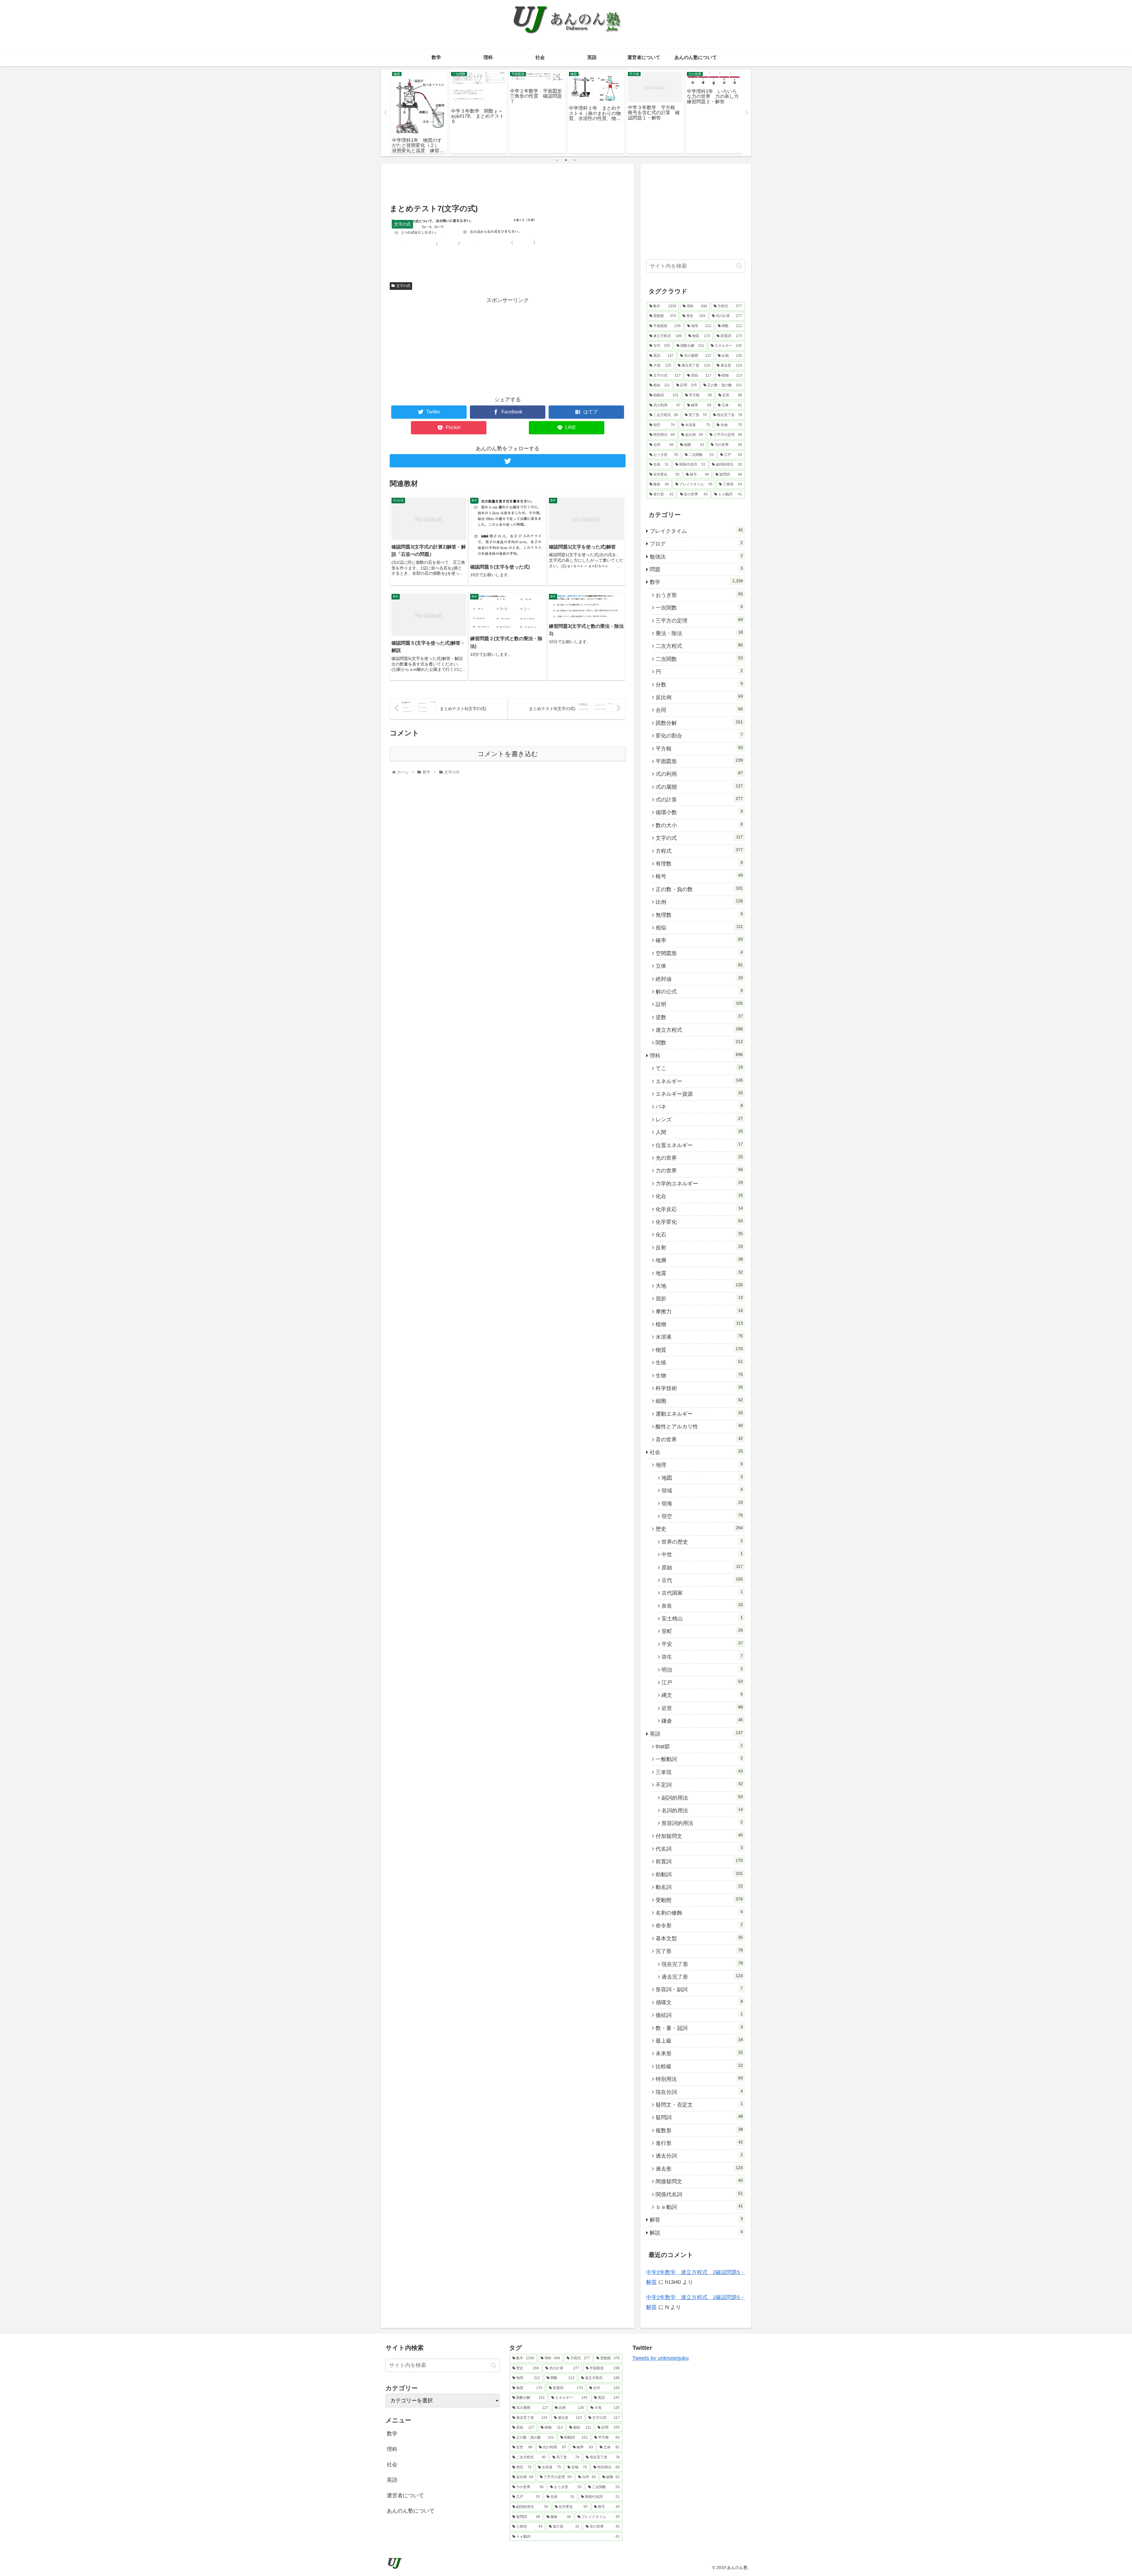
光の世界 (699, 1158)
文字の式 (403, 286)
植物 (699, 1324)
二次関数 (699, 659)
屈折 (699, 1298)
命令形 (699, 1925)
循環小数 (699, 812)
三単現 (699, 1772)
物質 (699, 1350)
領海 (702, 1503)
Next (747, 113)
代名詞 (699, 1849)
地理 (699, 1465)
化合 (699, 1196)
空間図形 (699, 953)
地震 (699, 1273)
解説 (696, 2232)
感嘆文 (699, 2002)
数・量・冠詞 (699, 2028)
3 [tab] (575, 160)
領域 (702, 1490)
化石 (699, 1234)
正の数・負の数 (699, 889)
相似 (699, 927)
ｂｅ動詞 (699, 2207)
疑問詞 (699, 2117)
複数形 (699, 2130)
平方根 (699, 748)
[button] (739, 266)
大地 (699, 1286)
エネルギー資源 (699, 1094)
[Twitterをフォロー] (508, 461)
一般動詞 (699, 1759)
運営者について (405, 2495)
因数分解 (699, 723)
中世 (702, 1554)
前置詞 (699, 1861)
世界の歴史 (702, 1542)
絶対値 (699, 979)
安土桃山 (702, 1618)
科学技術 (699, 1388)
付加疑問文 (699, 1836)
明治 (702, 1670)
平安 (702, 1644)
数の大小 (699, 825)
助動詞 (699, 1874)
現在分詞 (699, 2092)
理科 (696, 1055)
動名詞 (699, 1887)
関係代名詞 (699, 2194)
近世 (702, 1708)
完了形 (699, 1951)
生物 (699, 1375)
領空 (702, 1516)
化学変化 (699, 1222)
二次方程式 (699, 646)
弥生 (702, 1657)
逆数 (699, 1017)
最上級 (699, 2041)
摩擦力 (699, 1311)
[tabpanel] (419, 112)
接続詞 (699, 2015)
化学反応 (699, 1209)
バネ (699, 1106)
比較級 (699, 2066)
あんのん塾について (411, 2511)
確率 (699, 940)
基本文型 (699, 1938)
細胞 (699, 1401)
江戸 (702, 1682)
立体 (699, 966)
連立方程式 (699, 1030)
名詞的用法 (702, 1810)
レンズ (699, 1119)
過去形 (699, 2168)
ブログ (696, 543)
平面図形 (699, 761)
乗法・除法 (699, 633)
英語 (696, 1734)
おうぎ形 (699, 595)
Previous (385, 113)
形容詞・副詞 (699, 1989)
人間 (699, 1132)
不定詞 (699, 1785)
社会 (696, 1452)
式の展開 (699, 787)
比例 (699, 902)
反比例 (699, 697)
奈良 (702, 1606)
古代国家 (702, 1593)
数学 (696, 582)
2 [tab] (566, 160)
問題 (696, 569)
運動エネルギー (699, 1414)
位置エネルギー (699, 1145)
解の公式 (699, 991)
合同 (699, 710)
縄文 (702, 1695)
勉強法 (696, 556)
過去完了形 (702, 1977)
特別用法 (699, 2079)
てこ (699, 1068)
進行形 (699, 2143)
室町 (702, 1631)
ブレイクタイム (696, 531)
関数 (699, 1042)
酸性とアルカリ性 (699, 1426)
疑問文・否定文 (699, 2104)
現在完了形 (702, 1964)
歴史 (699, 1529)
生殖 (699, 1362)
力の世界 (699, 1170)
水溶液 (699, 1337)
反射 (699, 1247)
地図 (702, 1478)
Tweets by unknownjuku (660, 2358)
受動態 (699, 1900)
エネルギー (699, 1081)
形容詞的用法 (702, 1823)
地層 (699, 1260)
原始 (702, 1567)
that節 (699, 1746)
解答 (696, 2219)
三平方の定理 (699, 620)
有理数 (699, 863)
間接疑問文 (699, 2181)
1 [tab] (557, 160)
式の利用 (699, 774)
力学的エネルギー (699, 1183)
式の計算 (699, 799)
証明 (699, 1004)
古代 (702, 1580)
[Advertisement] (508, 183)
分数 (699, 684)
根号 (699, 876)
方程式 (699, 851)
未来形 (699, 2053)
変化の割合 (699, 735)
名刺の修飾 (699, 1913)
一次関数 (699, 607)
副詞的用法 (702, 1798)
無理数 (699, 915)
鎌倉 (702, 1721)
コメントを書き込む (508, 754)
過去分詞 (699, 2156)
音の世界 (699, 1439)
